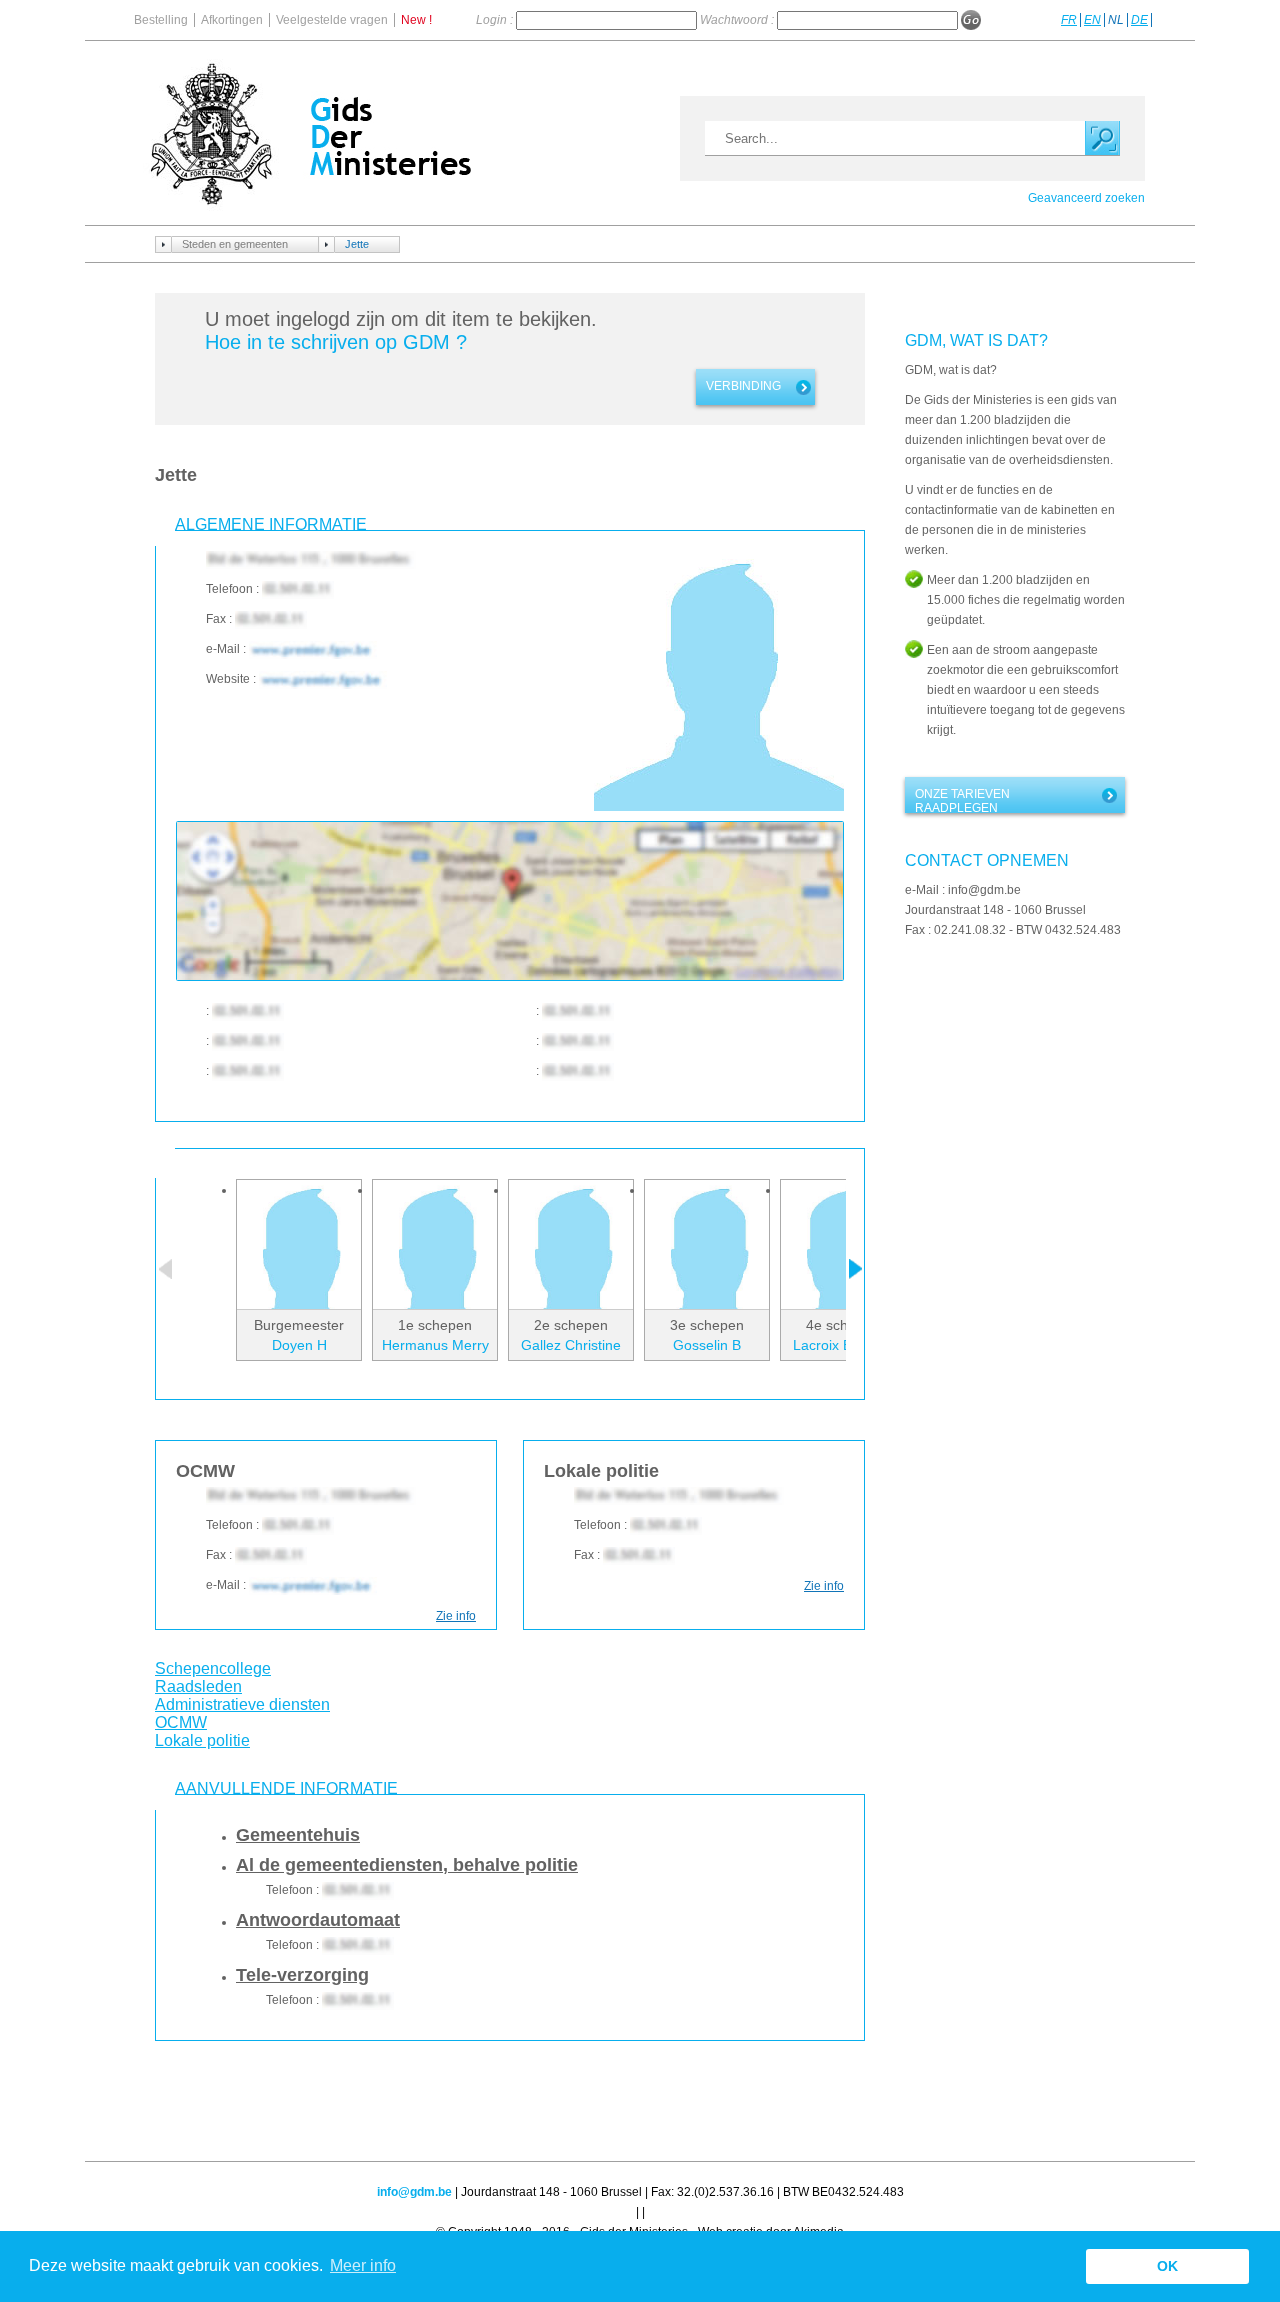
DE (1139, 20)
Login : (496, 20)
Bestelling (161, 20)
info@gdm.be (414, 2192)
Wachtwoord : (738, 20)
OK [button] (1167, 2266)
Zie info (456, 1616)
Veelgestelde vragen (332, 20)
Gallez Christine (571, 1345)
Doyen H (299, 1345)
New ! (416, 20)
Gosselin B (707, 1345)
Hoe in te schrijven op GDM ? (336, 342)
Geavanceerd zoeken (1086, 198)
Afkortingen (232, 20)
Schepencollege (213, 1668)
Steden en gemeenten (235, 244)
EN (1092, 20)
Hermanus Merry (435, 1345)
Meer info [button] (363, 2265)
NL (1116, 20)
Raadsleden (198, 1686)
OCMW (181, 1722)
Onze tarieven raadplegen (962, 800)
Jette (357, 244)
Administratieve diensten (242, 1704)
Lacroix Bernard (843, 1345)
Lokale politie (202, 1740)
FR (1069, 20)
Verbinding (743, 386)
